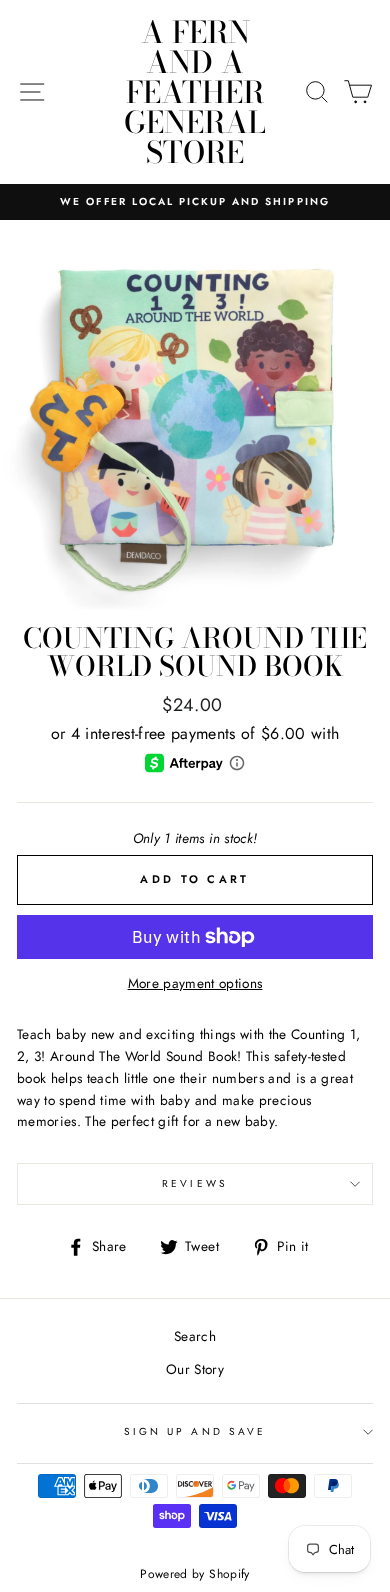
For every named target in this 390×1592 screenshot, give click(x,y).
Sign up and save (195, 1431)
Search (195, 1336)
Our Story (195, 1369)
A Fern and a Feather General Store (195, 92)
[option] (195, 202)
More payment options (195, 983)
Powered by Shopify (194, 1574)
